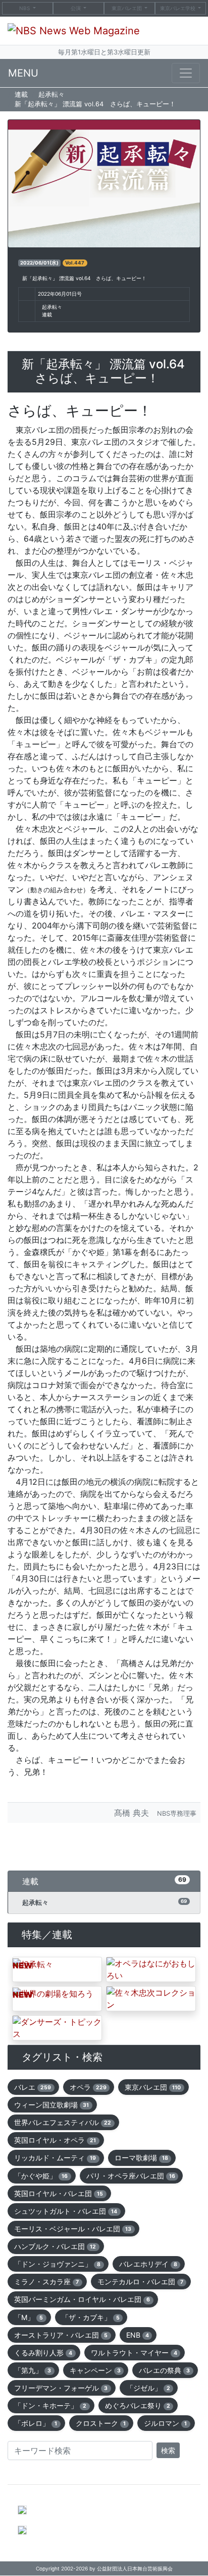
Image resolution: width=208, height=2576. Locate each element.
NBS (24, 8)
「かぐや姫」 (41, 2176)
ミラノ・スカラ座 (46, 2282)
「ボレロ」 (36, 2423)
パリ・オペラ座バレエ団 (131, 2176)
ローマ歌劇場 (141, 2158)
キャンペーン (95, 2370)
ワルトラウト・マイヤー (134, 2353)
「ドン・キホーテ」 (50, 2405)
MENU (23, 73)
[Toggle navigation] (186, 73)
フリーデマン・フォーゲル (61, 2388)
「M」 (29, 2317)
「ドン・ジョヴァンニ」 (57, 2264)
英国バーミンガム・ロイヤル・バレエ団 (82, 2299)
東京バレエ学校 (178, 8)
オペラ (88, 2087)
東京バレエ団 (127, 8)
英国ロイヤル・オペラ (55, 2140)
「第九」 (33, 2370)
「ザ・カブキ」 (91, 2317)
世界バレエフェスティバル (63, 2122)
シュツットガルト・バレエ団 (66, 2211)
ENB (138, 2335)
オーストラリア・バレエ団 (61, 2335)
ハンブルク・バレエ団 (55, 2246)
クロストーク (101, 2423)
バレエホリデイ (148, 2264)
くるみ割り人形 (43, 2353)
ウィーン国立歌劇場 (51, 2105)
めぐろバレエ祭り (138, 2405)
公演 (76, 8)
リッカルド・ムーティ (55, 2158)
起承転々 (51, 94)
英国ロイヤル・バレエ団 (59, 2193)
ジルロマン (165, 2423)
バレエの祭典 (164, 2370)
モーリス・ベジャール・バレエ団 (73, 2229)
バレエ (33, 2087)
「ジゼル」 (148, 2388)
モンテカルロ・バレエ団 (140, 2282)
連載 (21, 94)
